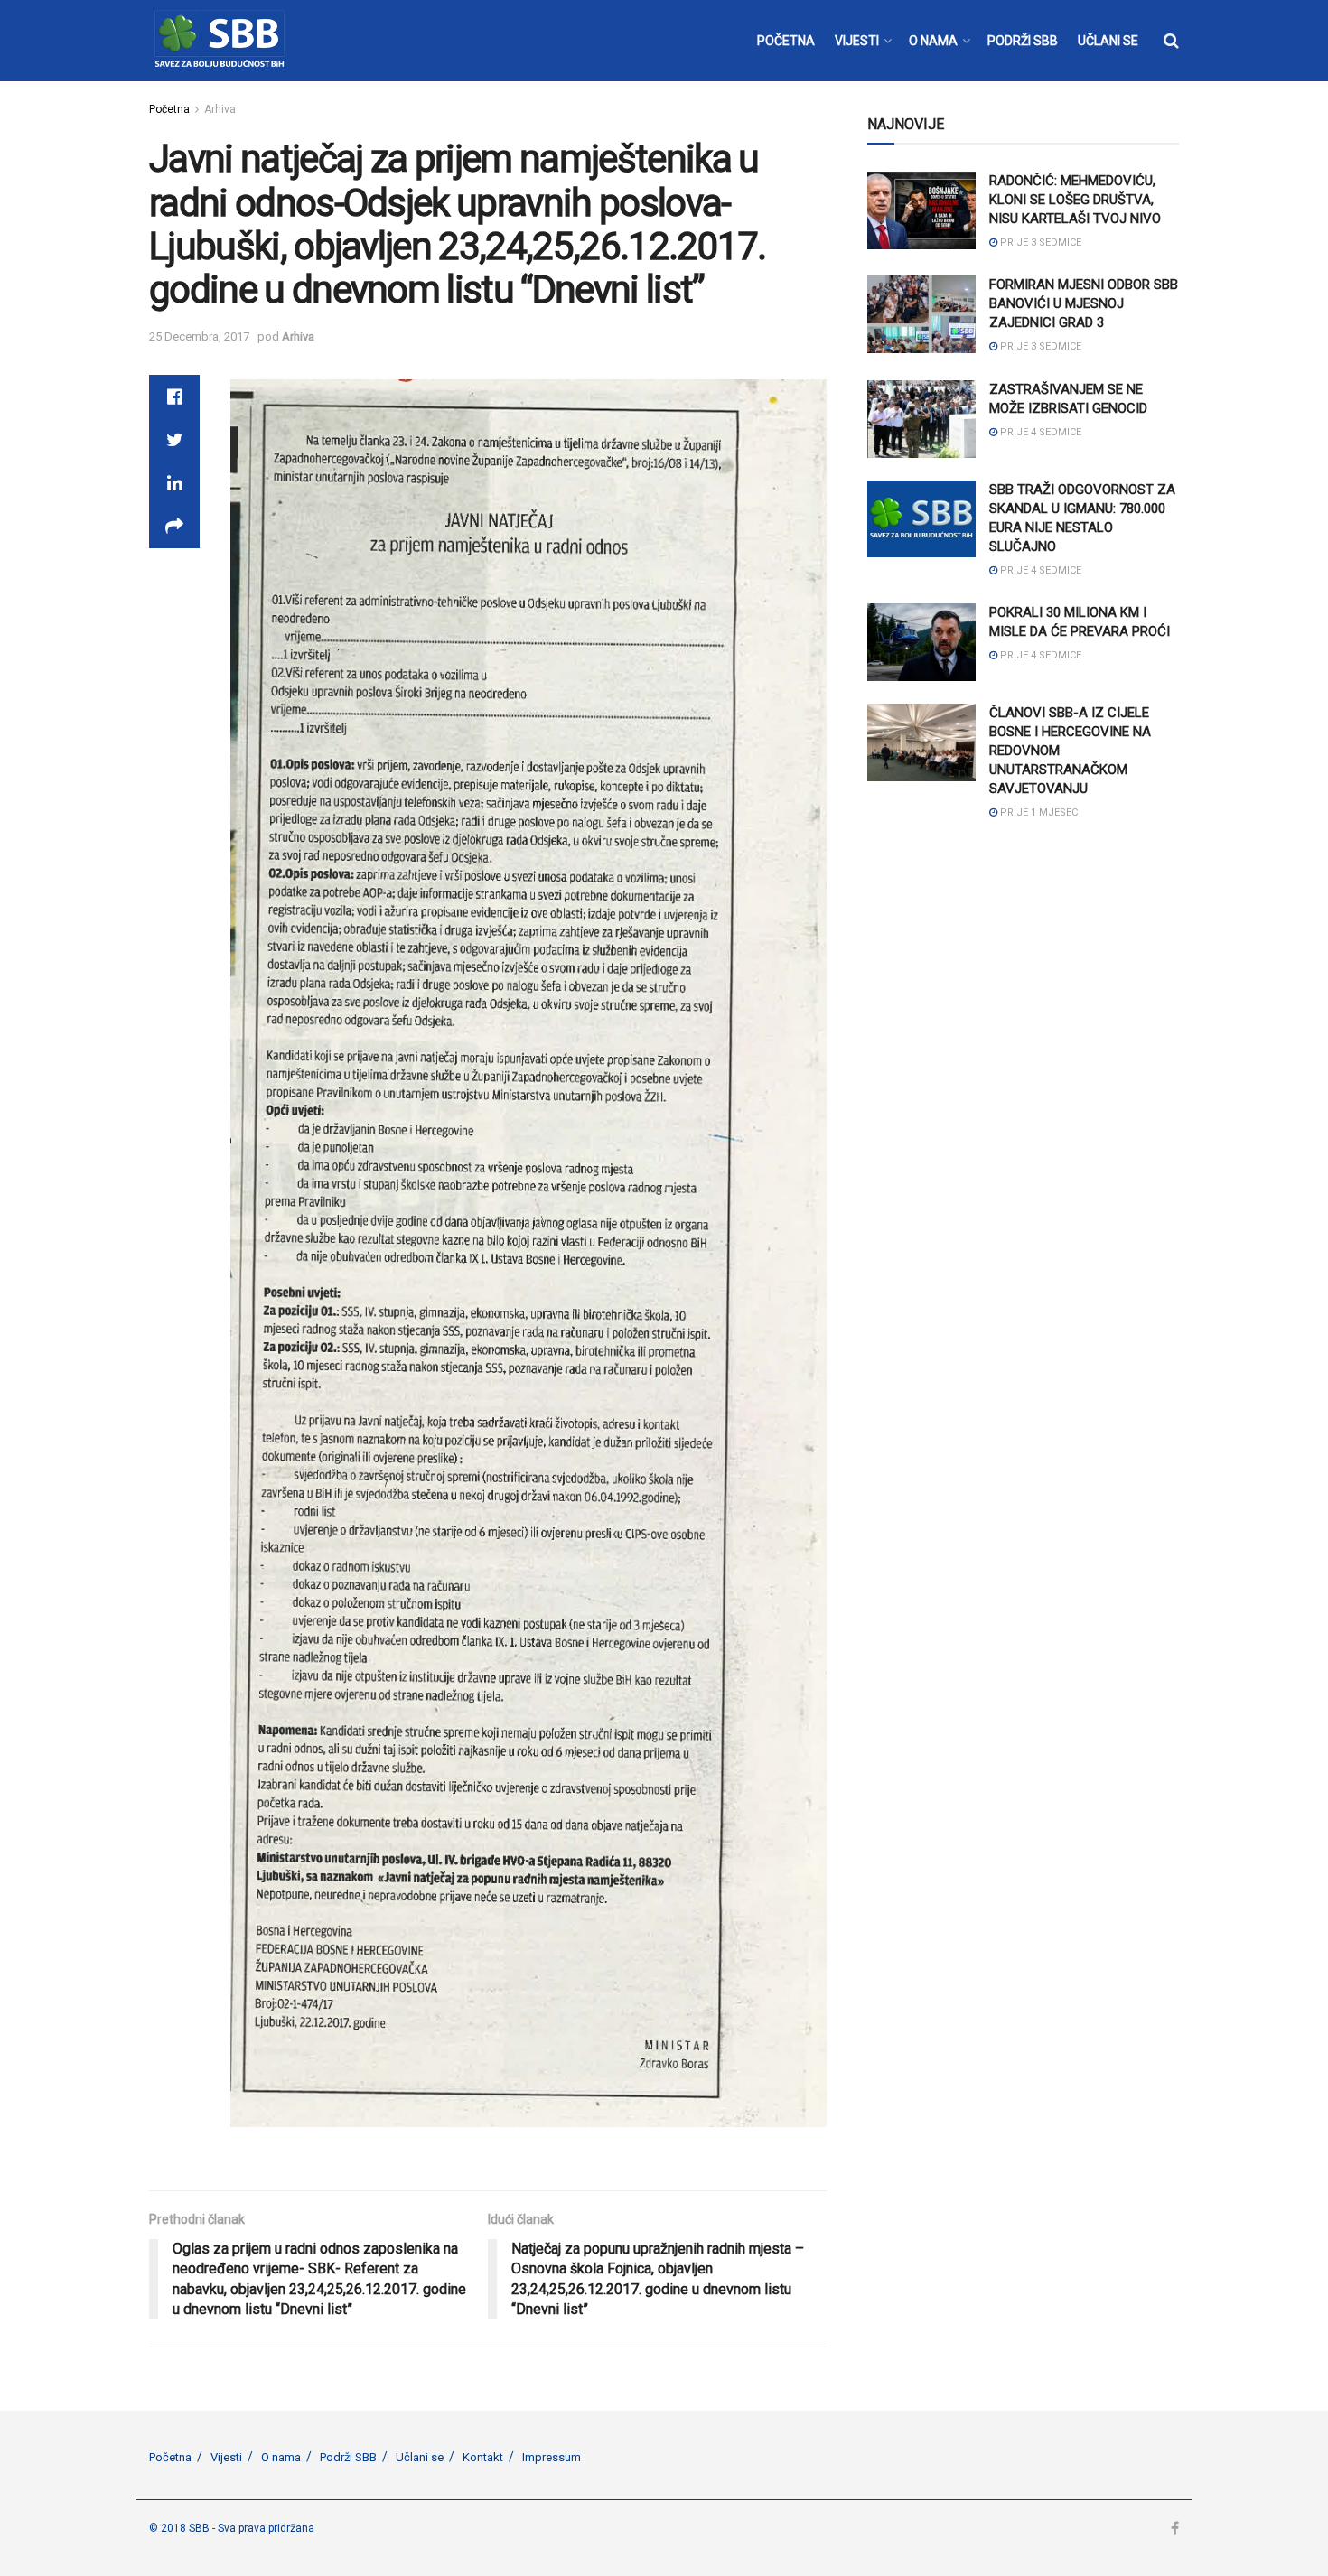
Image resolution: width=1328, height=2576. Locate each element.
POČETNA (786, 41)
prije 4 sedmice (1039, 432)
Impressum (552, 2457)
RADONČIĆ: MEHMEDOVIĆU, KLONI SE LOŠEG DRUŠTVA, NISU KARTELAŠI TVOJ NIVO (1075, 200)
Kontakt (483, 2457)
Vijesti (226, 2457)
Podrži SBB (348, 2457)
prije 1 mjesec (1038, 812)
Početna (169, 109)
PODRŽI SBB (1023, 41)
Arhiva (220, 109)
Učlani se (420, 2457)
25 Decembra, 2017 (199, 336)
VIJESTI (857, 41)
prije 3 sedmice (1039, 243)
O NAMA (933, 41)
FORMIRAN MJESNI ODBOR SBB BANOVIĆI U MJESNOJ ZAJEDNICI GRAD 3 (1084, 303)
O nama (281, 2457)
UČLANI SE (1108, 41)
